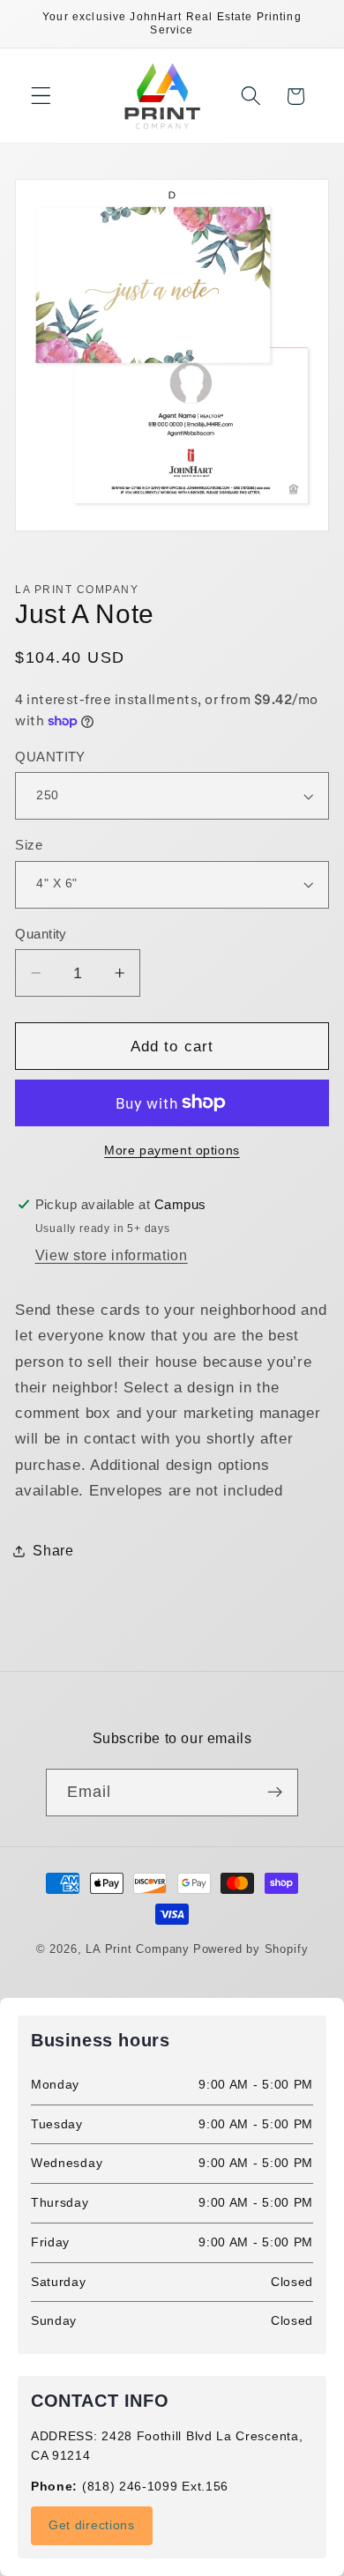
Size (29, 845)
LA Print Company (138, 1949)
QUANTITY (50, 757)
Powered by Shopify (251, 1949)
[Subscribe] (276, 1793)
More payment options (172, 1151)
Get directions (92, 2525)
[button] (41, 97)
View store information (112, 1255)
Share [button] (53, 1550)
